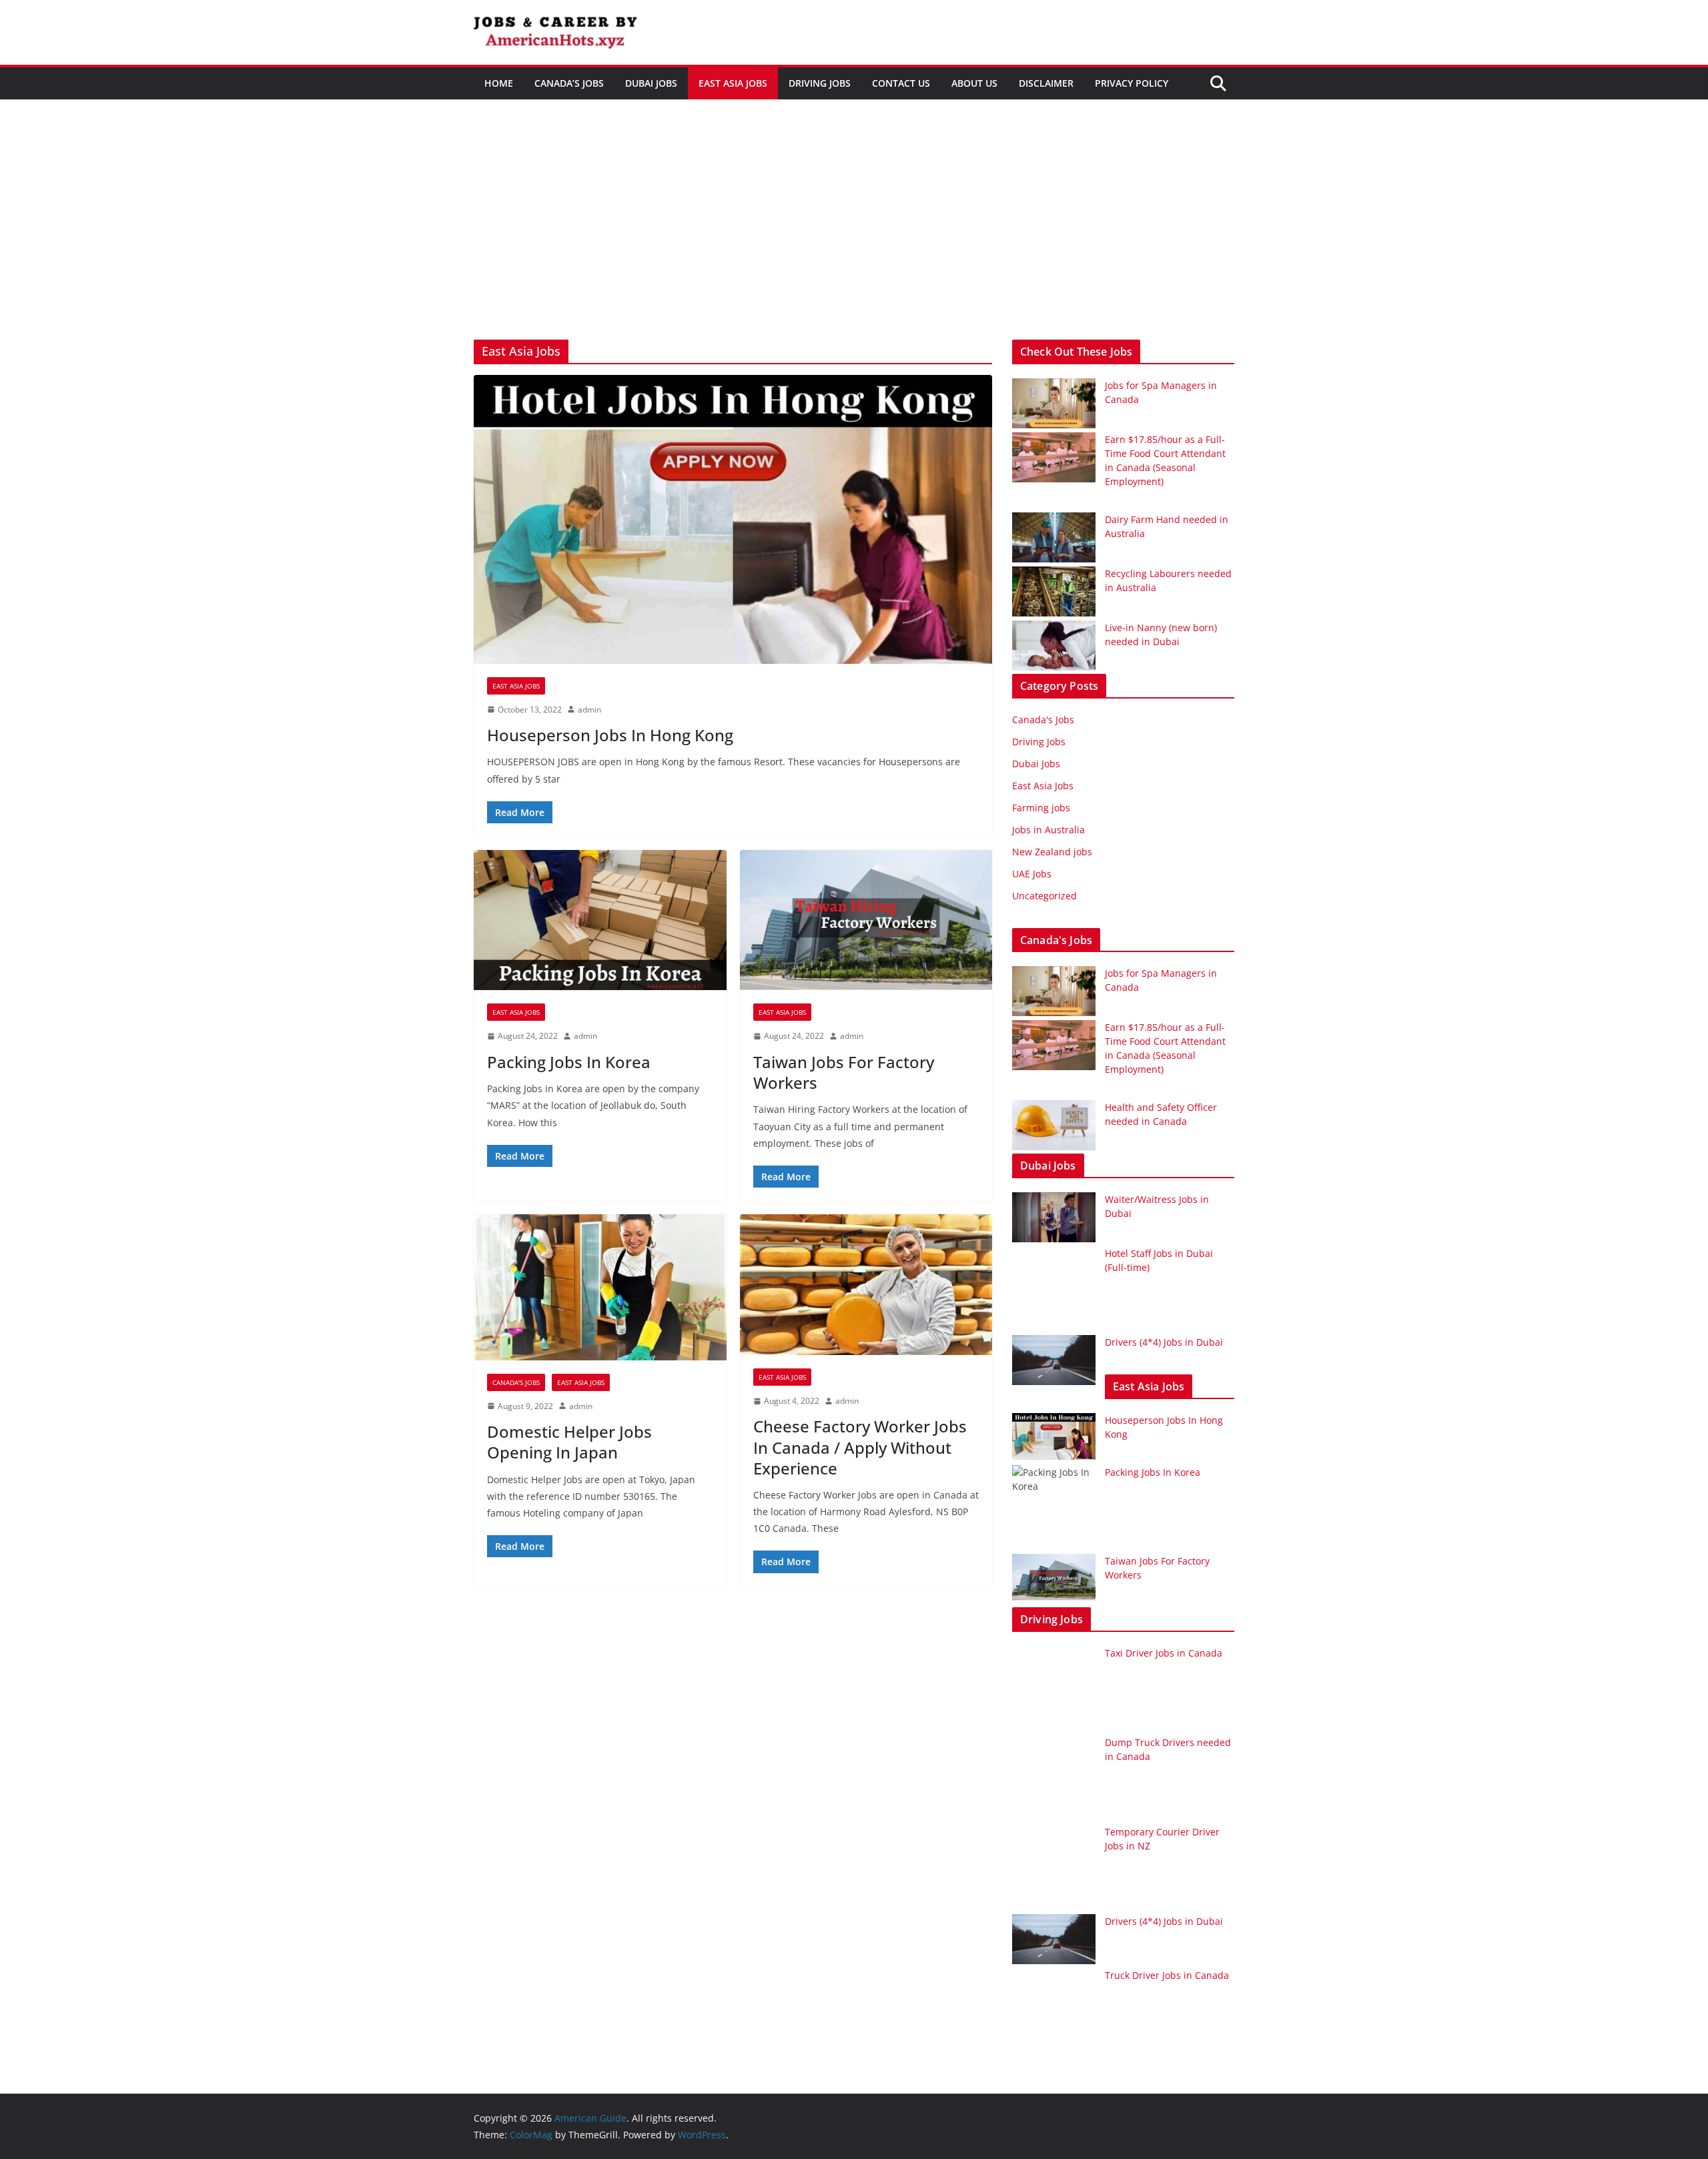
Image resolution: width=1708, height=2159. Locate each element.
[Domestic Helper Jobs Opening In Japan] (600, 1287)
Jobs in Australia (1048, 830)
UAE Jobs (1032, 874)
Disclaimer (1046, 83)
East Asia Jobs (733, 83)
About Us (974, 83)
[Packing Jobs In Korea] (600, 920)
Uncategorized (1044, 896)
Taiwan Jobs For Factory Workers (844, 1072)
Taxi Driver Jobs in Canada (1164, 1653)
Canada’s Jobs (569, 83)
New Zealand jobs (1052, 852)
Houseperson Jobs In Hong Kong (610, 735)
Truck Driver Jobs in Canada (1167, 1975)
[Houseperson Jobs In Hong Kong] (733, 519)
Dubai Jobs (651, 83)
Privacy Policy (1132, 83)
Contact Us (901, 83)
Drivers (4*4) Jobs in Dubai (1164, 1342)
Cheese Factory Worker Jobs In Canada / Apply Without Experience (860, 1447)
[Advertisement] (854, 240)
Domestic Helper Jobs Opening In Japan (569, 1442)
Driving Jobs (820, 83)
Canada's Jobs (516, 1382)
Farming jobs (1041, 808)
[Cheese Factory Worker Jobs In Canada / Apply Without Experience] (866, 1285)
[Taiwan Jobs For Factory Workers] (866, 920)
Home (499, 83)
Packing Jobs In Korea (569, 1062)
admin (589, 710)
